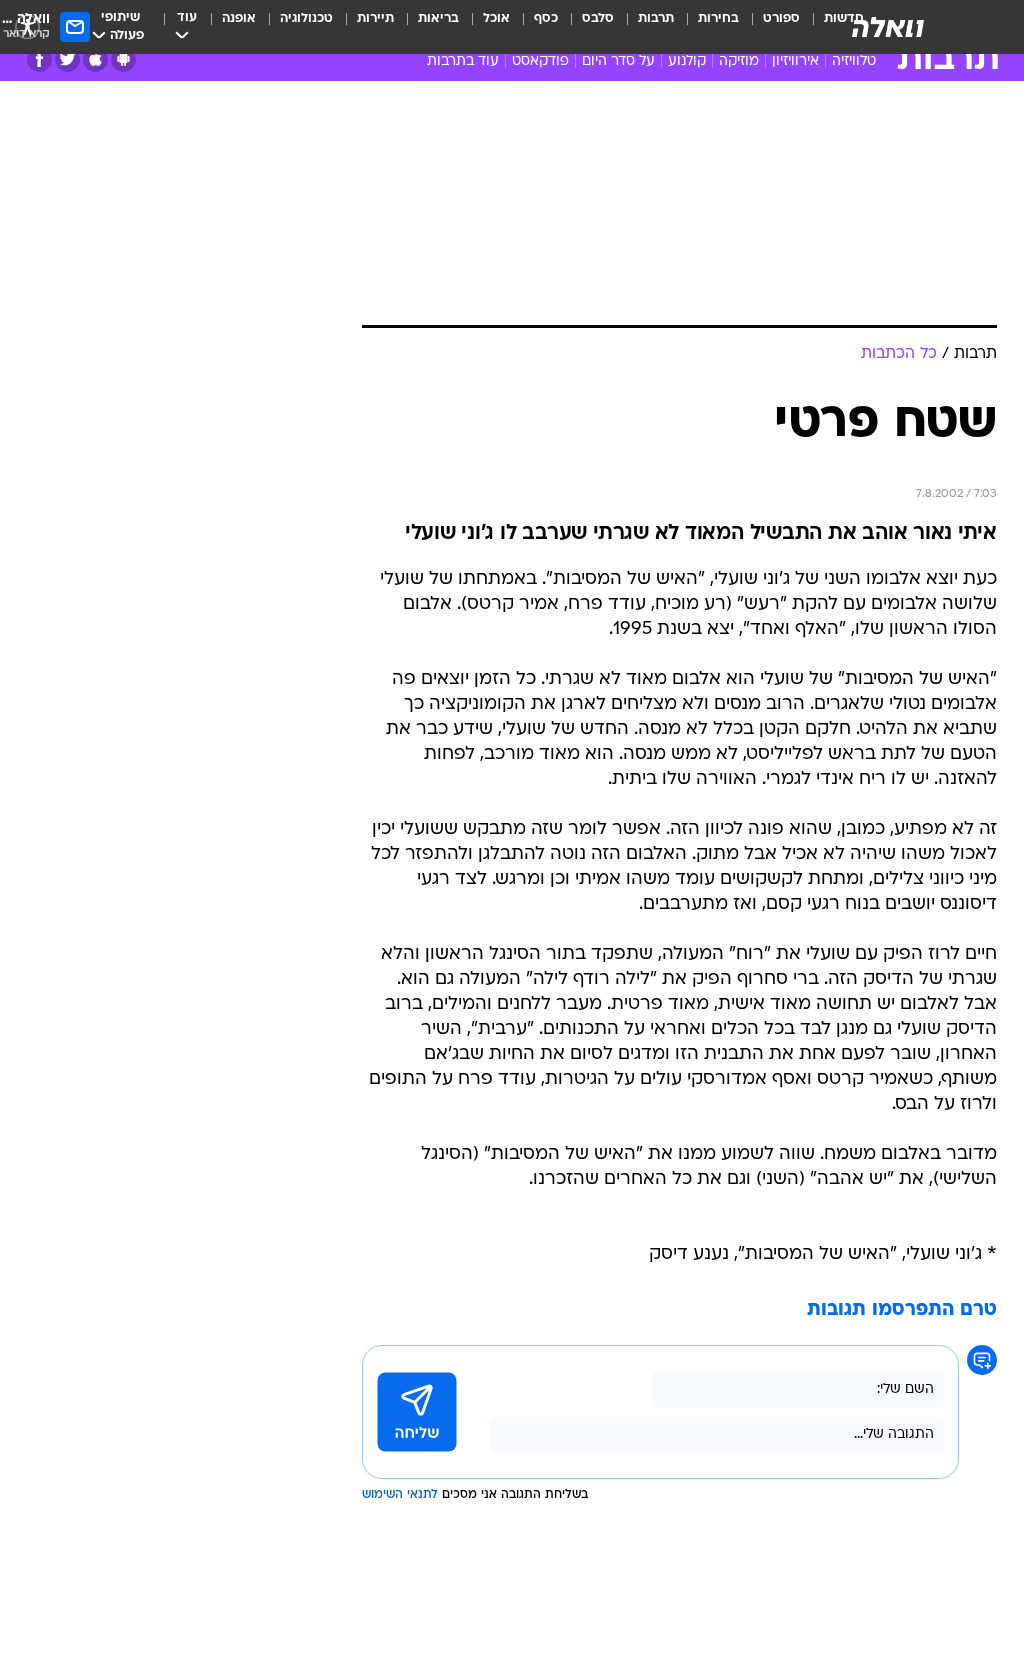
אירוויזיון (795, 61)
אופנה (239, 18)
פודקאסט (540, 61)
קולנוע (687, 61)
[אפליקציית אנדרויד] (123, 59)
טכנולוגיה (306, 18)
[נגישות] (27, 26)
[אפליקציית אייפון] (95, 59)
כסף (546, 18)
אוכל (496, 18)
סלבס (598, 18)
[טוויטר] (67, 59)
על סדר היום (618, 61)
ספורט (781, 18)
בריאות (438, 18)
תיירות (375, 18)
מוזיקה (739, 61)
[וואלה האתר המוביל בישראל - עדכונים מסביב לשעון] (888, 27)
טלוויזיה (854, 61)
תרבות (656, 18)
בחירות (718, 18)
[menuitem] (769, 27)
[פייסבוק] (39, 59)
